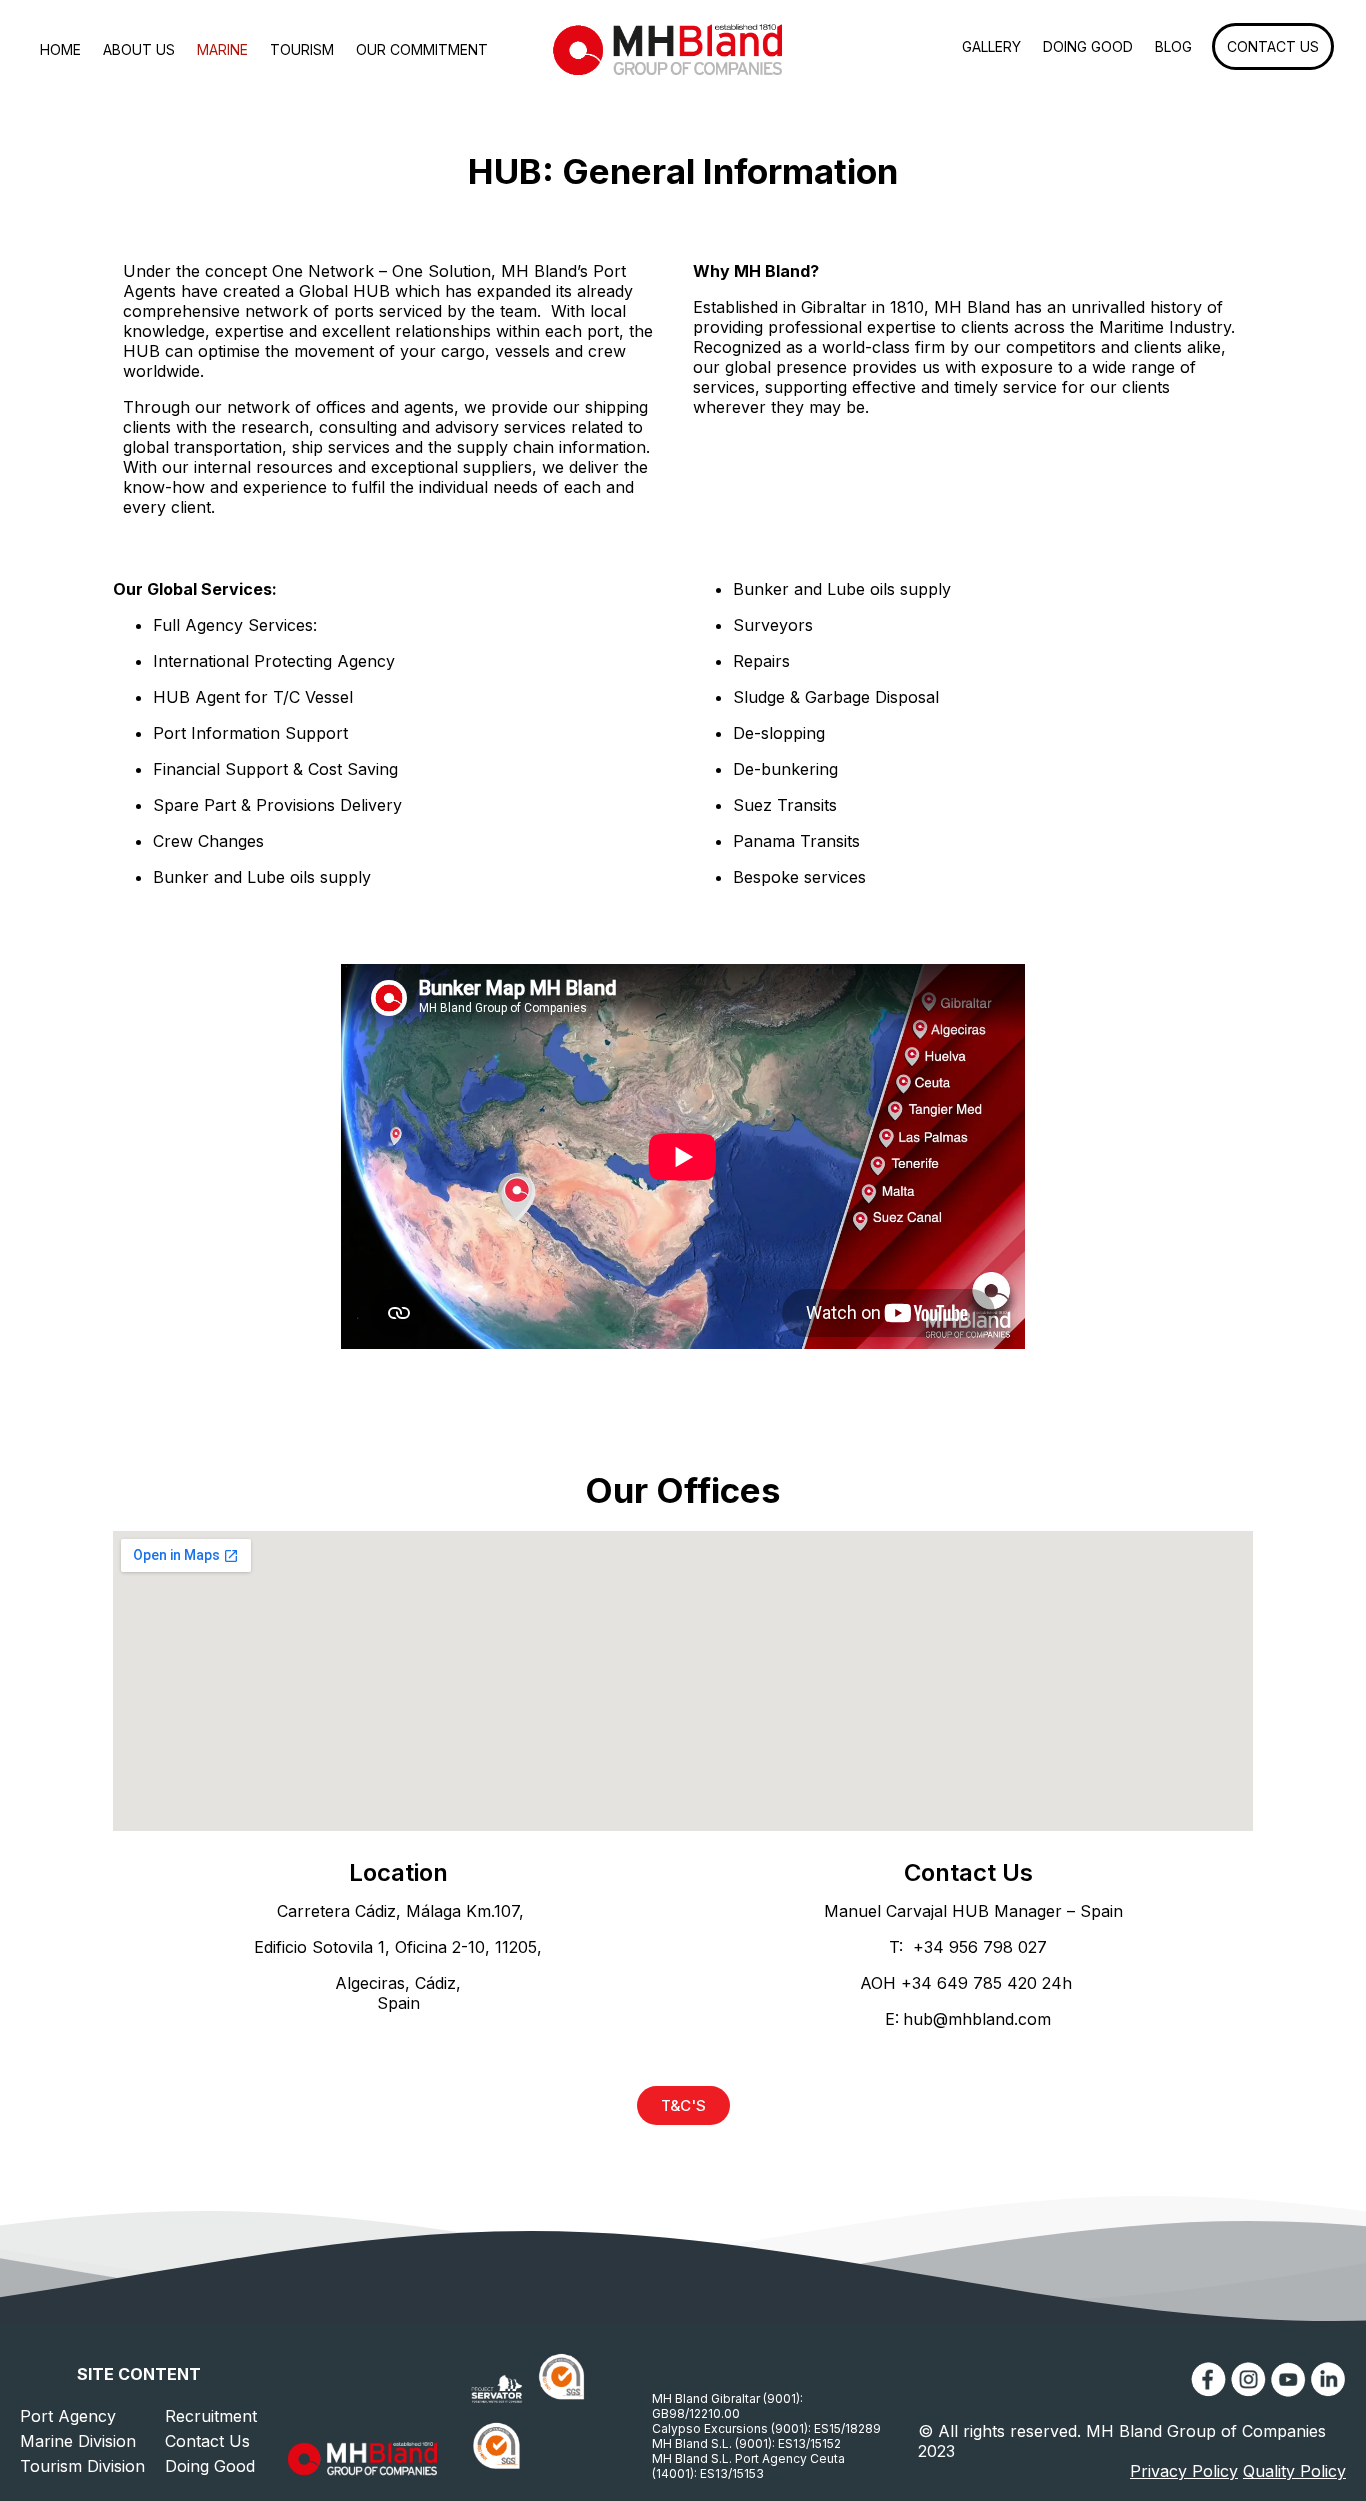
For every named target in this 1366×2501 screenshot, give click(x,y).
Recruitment (211, 2416)
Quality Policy (1294, 2471)
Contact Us (207, 2441)
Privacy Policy (1184, 2471)
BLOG (1173, 46)
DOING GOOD (1088, 46)
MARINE (222, 49)
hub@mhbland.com (977, 2019)
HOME (60, 49)
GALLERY (991, 46)
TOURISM (302, 49)
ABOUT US (139, 49)
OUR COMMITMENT (422, 49)
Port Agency (68, 2416)
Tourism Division (82, 2466)
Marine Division (78, 2441)
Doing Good (210, 2466)
